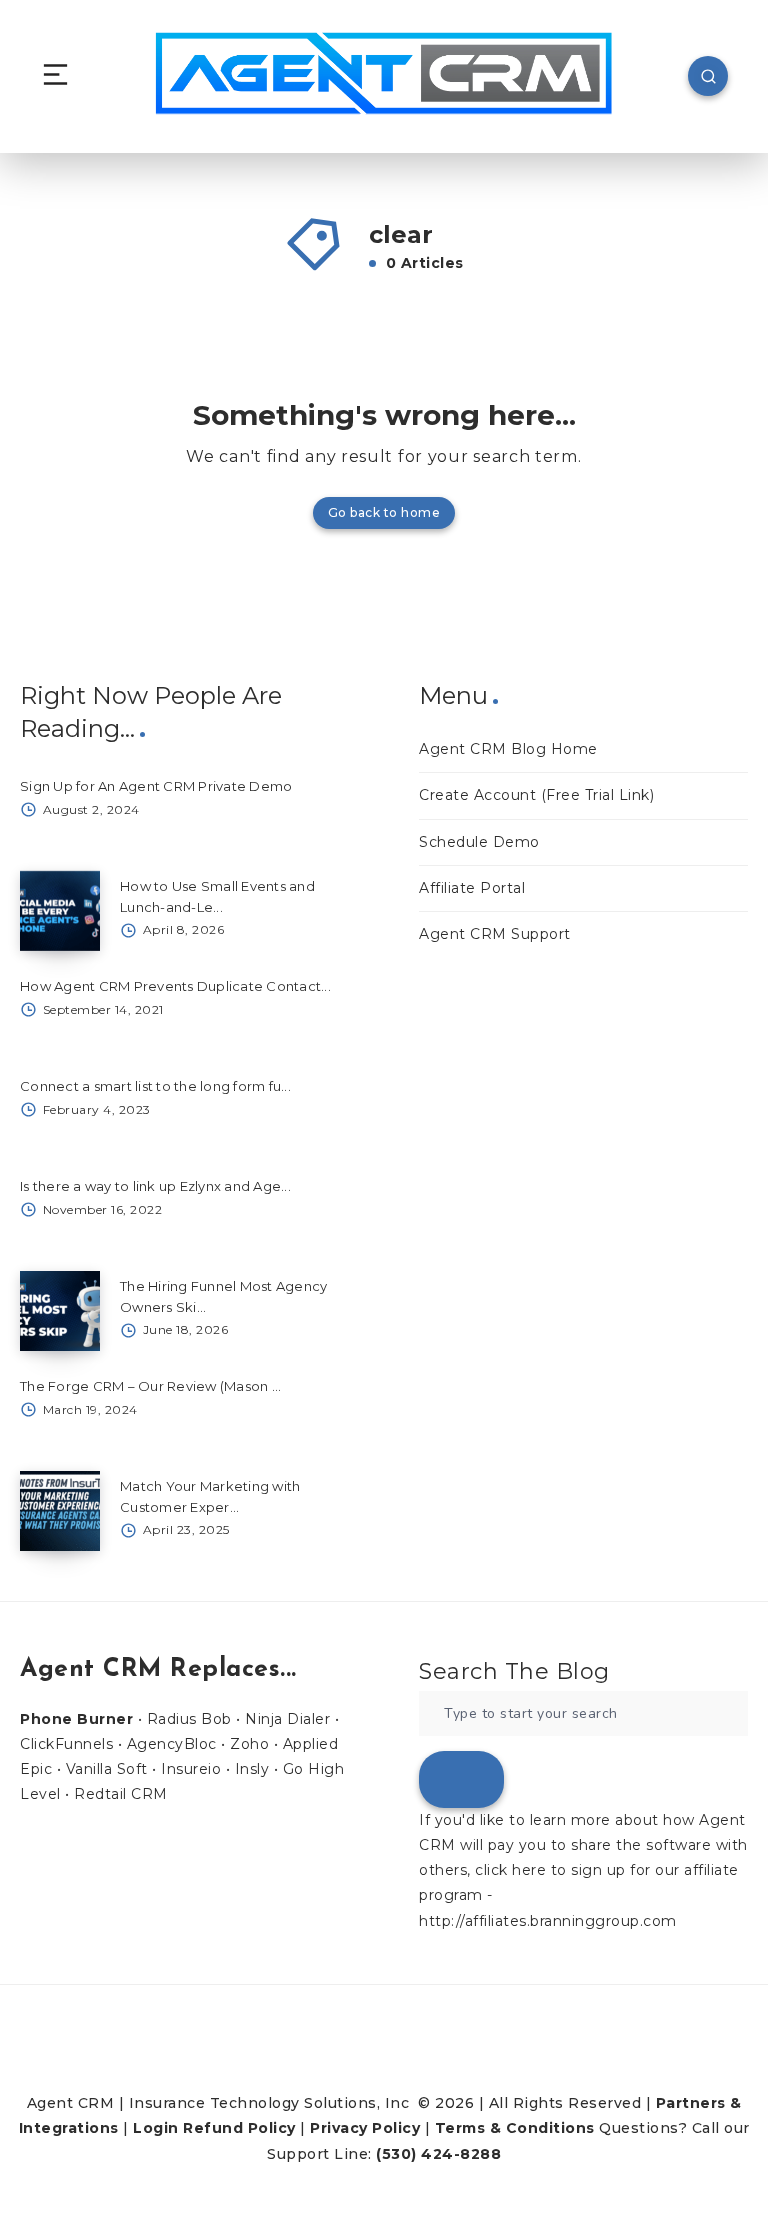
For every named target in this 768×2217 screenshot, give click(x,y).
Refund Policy (239, 2128)
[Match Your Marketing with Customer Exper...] (60, 1511)
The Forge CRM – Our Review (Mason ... (150, 1386)
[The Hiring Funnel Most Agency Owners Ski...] (60, 1311)
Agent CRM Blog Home (508, 749)
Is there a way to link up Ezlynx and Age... (155, 1186)
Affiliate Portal (472, 888)
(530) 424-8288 (438, 2154)
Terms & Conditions (515, 2128)
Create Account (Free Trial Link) (536, 795)
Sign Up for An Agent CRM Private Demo (156, 786)
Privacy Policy (365, 2128)
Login (156, 2128)
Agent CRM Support (495, 934)
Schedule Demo (479, 842)
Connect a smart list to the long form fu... (155, 1086)
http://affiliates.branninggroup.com (548, 1921)
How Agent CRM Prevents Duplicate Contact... (175, 986)
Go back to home (384, 512)
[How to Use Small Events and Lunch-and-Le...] (60, 911)
